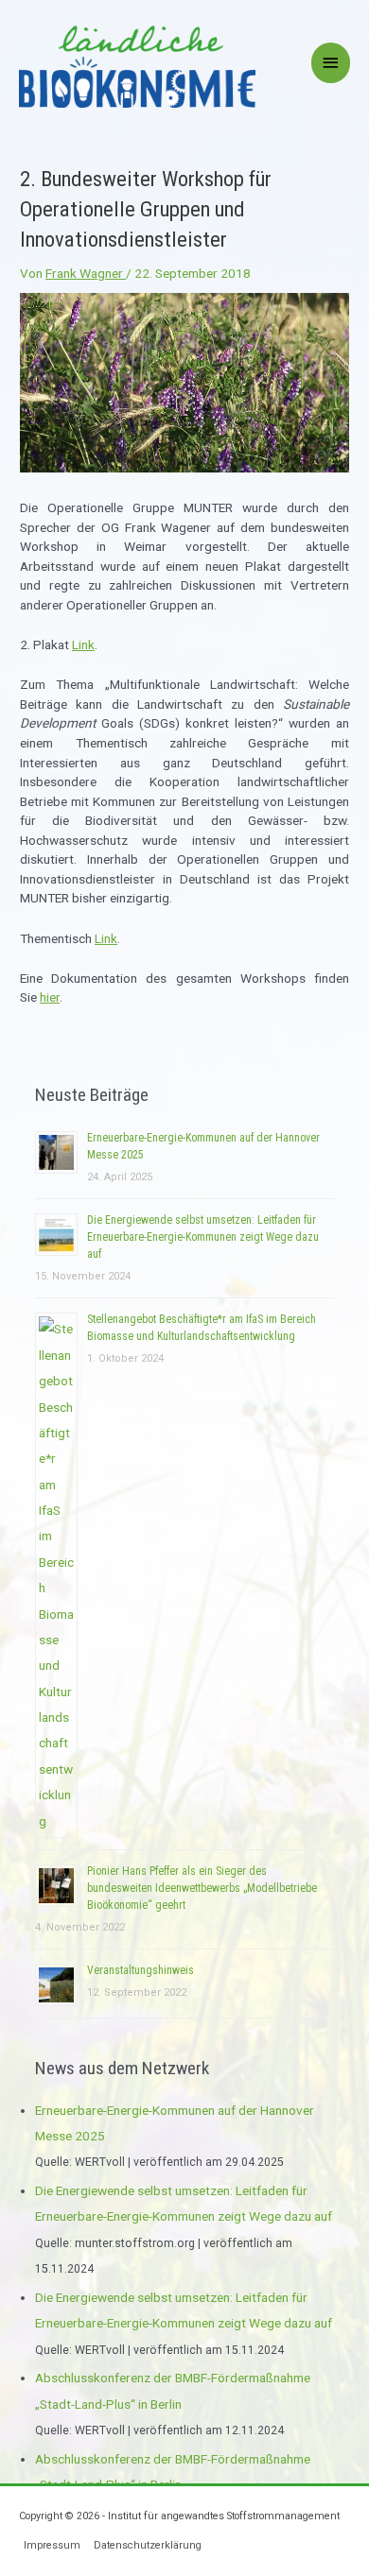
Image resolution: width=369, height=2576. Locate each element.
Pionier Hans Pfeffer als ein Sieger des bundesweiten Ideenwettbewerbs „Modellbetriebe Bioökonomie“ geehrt (202, 1888)
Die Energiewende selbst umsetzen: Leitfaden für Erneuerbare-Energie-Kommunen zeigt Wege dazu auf (203, 1237)
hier (50, 997)
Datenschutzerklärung (148, 2545)
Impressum (52, 2545)
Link (83, 644)
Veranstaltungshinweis (141, 1970)
